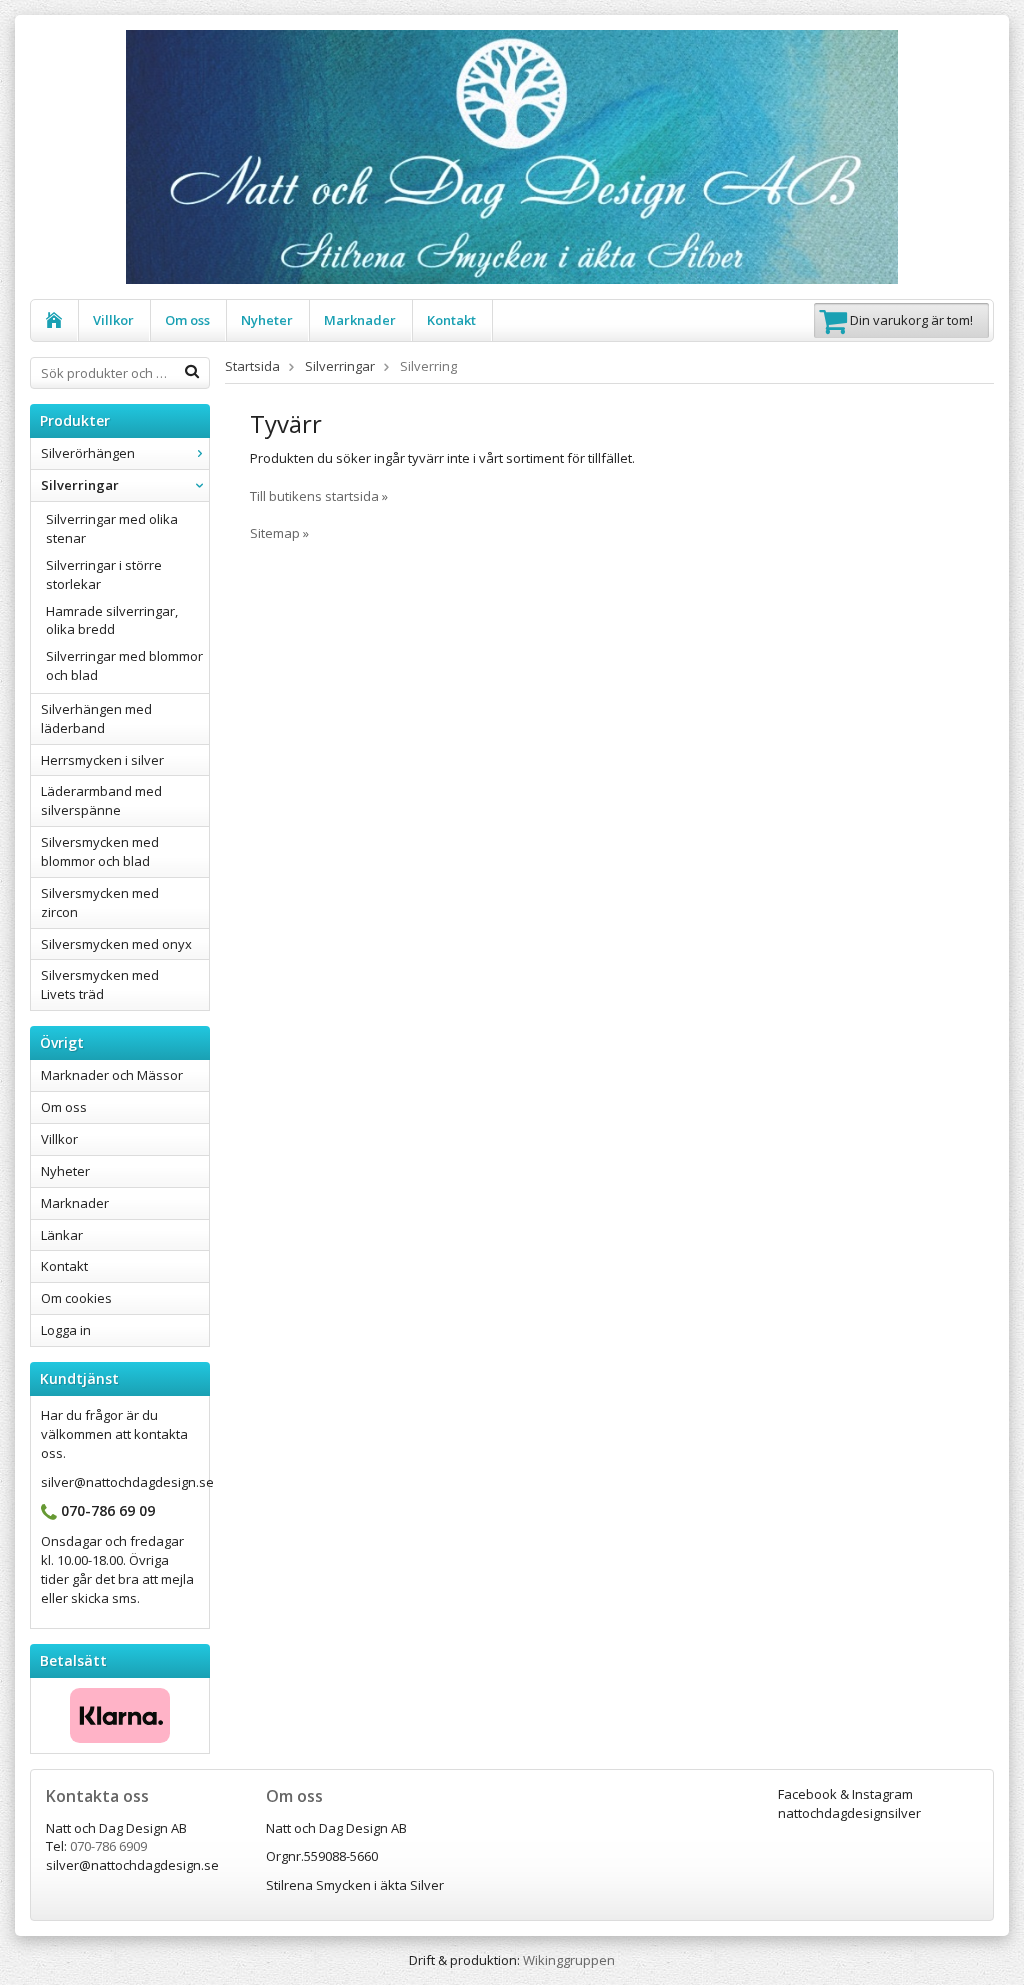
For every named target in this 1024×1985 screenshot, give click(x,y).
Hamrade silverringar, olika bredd (112, 620)
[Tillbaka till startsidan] (54, 320)
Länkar (62, 1235)
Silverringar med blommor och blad (124, 665)
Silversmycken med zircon (100, 902)
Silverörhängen (88, 453)
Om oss (187, 320)
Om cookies (76, 1298)
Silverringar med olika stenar (112, 528)
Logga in (66, 1330)
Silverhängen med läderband (96, 718)
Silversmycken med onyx (116, 944)
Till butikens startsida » (319, 496)
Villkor (113, 320)
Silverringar (80, 485)
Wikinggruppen (569, 1960)
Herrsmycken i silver (102, 760)
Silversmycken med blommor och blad (100, 851)
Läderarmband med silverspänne (101, 800)
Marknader (360, 320)
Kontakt (451, 320)
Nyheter (267, 320)
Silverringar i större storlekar (104, 574)
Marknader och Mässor (112, 1075)
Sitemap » (279, 533)
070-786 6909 (108, 1846)
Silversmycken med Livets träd (100, 984)
